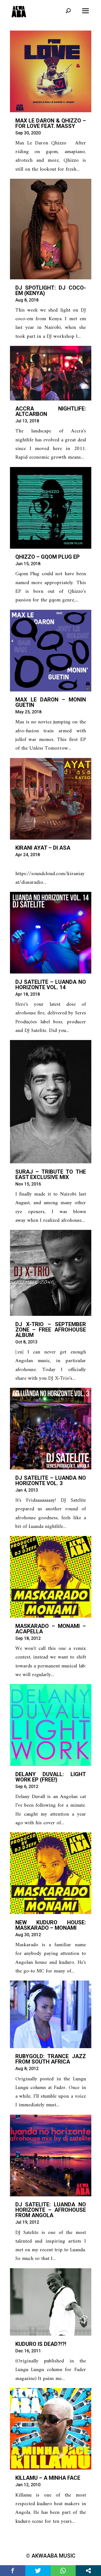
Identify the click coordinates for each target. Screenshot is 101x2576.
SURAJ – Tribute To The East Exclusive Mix (51, 1174)
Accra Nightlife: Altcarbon (51, 411)
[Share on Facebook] (13, 2571)
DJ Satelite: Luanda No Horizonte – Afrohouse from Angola (51, 2210)
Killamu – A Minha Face (48, 2478)
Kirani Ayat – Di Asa (43, 848)
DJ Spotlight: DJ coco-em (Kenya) (51, 290)
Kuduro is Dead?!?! (41, 2344)
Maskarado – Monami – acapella (51, 1629)
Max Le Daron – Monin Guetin (51, 702)
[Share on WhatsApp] (63, 2571)
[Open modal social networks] (88, 2571)
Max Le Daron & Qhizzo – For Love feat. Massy (51, 123)
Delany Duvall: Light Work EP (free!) (51, 1777)
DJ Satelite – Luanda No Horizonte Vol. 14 (51, 985)
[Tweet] (38, 2571)
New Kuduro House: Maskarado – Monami (51, 1925)
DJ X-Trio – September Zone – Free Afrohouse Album (51, 1330)
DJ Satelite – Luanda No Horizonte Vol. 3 (51, 1481)
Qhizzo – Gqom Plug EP (48, 557)
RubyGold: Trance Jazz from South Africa (51, 2059)
